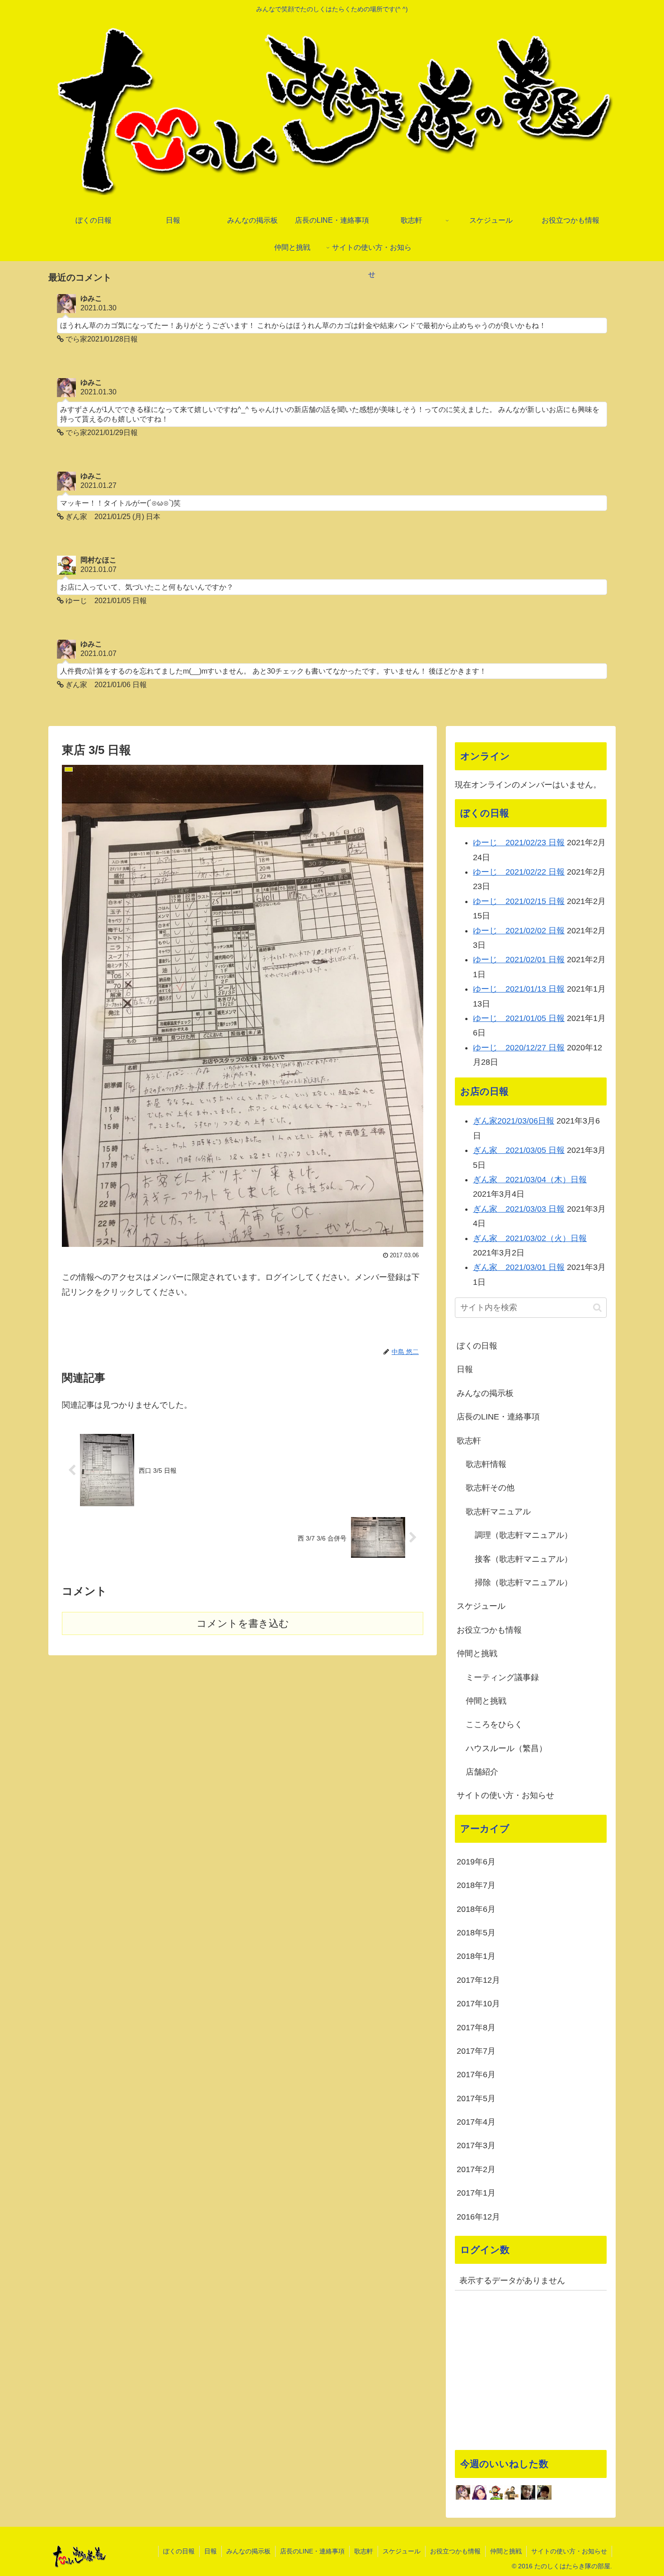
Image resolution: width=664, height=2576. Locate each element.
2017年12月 (478, 1980)
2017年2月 (476, 2169)
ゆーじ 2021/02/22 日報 (519, 872)
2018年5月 (476, 1933)
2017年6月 (476, 2075)
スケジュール (481, 1606)
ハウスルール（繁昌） (506, 1748)
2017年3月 (476, 2145)
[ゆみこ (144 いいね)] (463, 2492)
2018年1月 (476, 1956)
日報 (465, 1369)
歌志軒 (469, 1441)
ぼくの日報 (477, 1346)
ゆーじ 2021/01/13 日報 (519, 989)
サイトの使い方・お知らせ (505, 1795)
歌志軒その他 (490, 1488)
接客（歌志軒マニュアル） (524, 1559)
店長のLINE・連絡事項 (498, 1417)
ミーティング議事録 (502, 1677)
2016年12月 (478, 2217)
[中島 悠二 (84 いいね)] (528, 2492)
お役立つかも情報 (489, 1630)
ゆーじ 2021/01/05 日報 (519, 1018)
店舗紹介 (482, 1772)
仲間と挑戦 (477, 1653)
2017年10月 (478, 2004)
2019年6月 (476, 1862)
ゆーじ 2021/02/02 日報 (519, 931)
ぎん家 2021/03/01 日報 (519, 1267)
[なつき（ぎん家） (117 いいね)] (479, 2492)
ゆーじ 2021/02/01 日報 (519, 960)
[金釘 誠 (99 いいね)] (512, 2492)
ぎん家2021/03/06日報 (514, 1121)
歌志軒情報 (486, 1464)
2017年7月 (476, 2051)
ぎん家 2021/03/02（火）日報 (530, 1238)
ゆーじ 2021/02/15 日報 (519, 901)
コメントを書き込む (243, 1623)
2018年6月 (476, 1909)
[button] (597, 1308)
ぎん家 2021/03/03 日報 (519, 1209)
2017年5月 (476, 2098)
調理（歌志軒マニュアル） (524, 1535)
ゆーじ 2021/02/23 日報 (519, 843)
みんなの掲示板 (485, 1393)
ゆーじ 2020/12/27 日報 (519, 1048)
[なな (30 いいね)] (544, 2492)
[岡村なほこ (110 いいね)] (496, 2492)
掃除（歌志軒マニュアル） (524, 1583)
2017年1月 (476, 2193)
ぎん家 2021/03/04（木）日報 (530, 1180)
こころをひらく (494, 1724)
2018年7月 (476, 1885)
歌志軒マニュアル (498, 1512)
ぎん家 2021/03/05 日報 (519, 1150)
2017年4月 (476, 2122)
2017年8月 (476, 2028)
